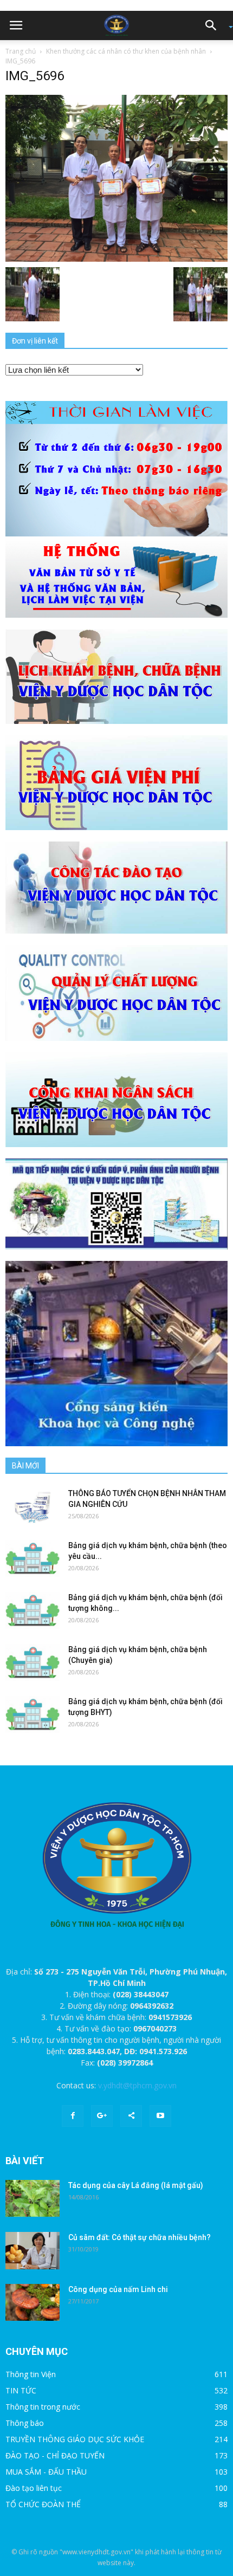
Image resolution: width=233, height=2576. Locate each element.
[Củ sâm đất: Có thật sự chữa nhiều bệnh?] (33, 2251)
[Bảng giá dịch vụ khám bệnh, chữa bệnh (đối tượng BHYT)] (33, 1715)
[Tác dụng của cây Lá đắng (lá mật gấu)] (33, 2199)
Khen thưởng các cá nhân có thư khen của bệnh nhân (126, 51)
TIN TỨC (21, 2390)
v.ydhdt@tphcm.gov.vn (137, 2085)
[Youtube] (160, 2116)
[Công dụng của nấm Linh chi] (33, 2303)
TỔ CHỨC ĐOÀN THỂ (43, 2504)
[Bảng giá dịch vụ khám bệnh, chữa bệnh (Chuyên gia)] (33, 1663)
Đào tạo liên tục (34, 2488)
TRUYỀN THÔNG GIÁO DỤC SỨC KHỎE (75, 2439)
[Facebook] (73, 2116)
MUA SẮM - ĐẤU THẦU (46, 2472)
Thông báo (25, 2423)
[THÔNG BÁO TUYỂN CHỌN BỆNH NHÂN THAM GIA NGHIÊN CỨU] (33, 1507)
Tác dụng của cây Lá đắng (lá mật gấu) (136, 2185)
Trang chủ (21, 51)
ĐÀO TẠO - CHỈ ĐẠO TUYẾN (55, 2455)
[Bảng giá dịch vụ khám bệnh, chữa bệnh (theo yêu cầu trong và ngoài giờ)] (33, 1559)
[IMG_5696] (116, 177)
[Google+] (102, 2116)
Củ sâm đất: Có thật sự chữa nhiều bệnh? (140, 2237)
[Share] (131, 2116)
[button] (215, 25)
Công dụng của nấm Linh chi (118, 2289)
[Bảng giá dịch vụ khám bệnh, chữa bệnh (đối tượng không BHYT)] (33, 1611)
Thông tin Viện (31, 2374)
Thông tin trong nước (43, 2407)
